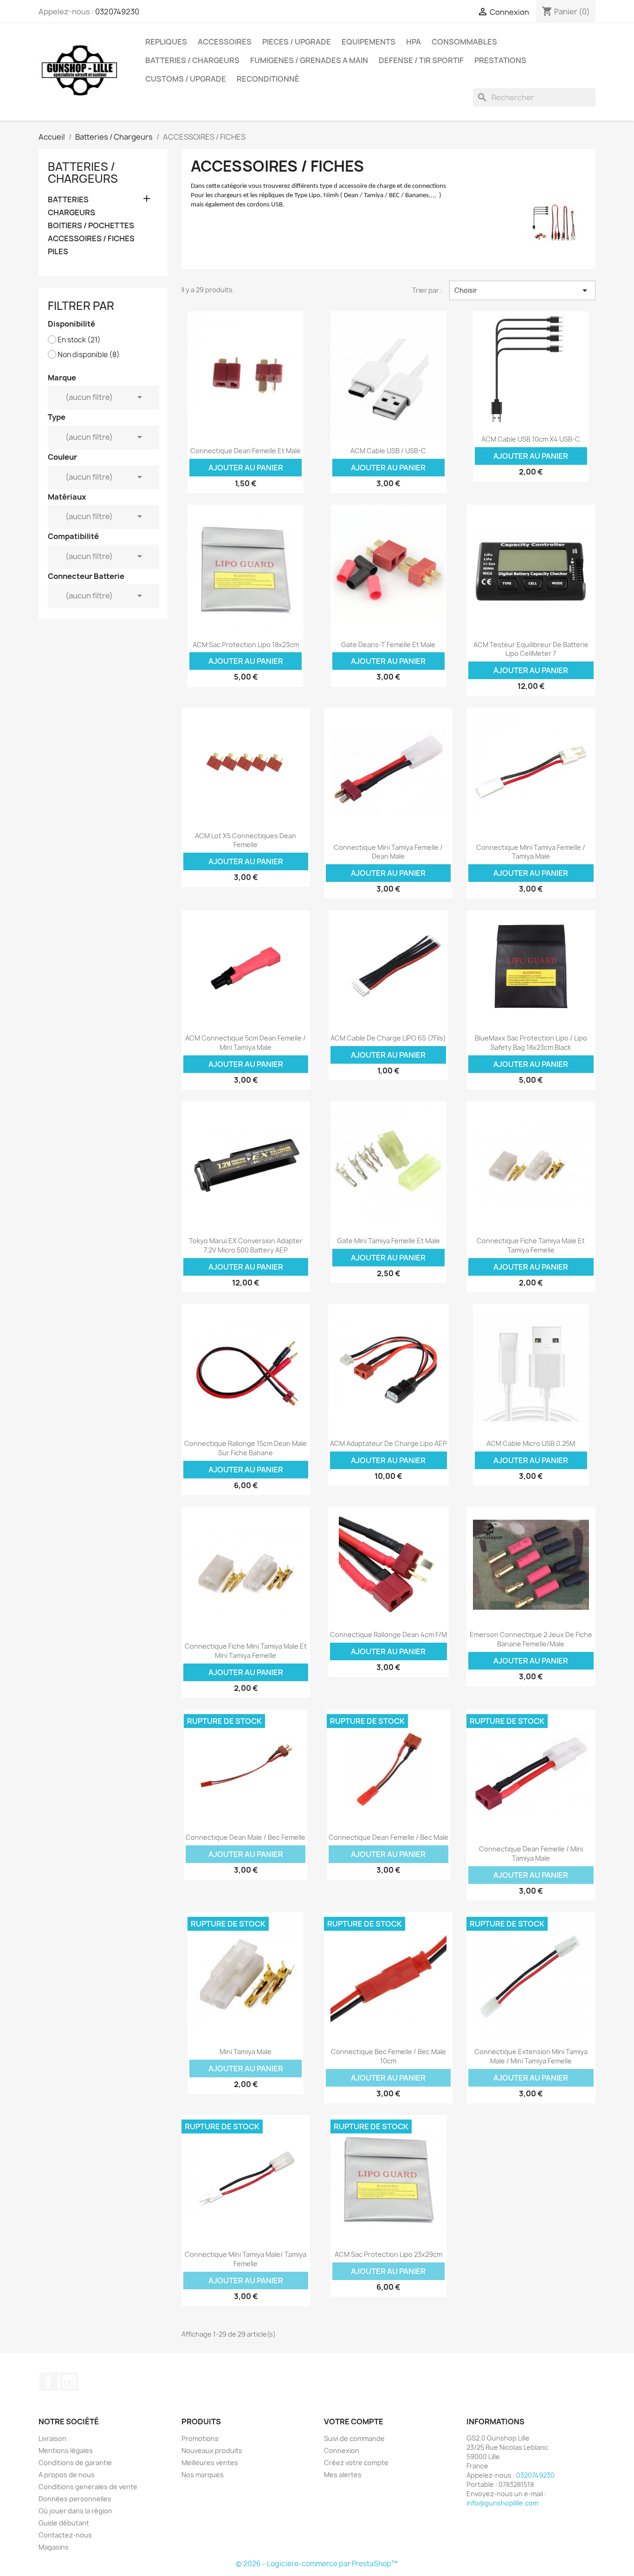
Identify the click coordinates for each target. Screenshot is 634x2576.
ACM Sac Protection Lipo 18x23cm (246, 645)
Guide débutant (64, 2523)
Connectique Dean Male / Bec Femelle (246, 1837)
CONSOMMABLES (464, 42)
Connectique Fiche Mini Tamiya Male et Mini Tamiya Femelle (246, 1651)
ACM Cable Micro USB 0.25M (531, 1443)
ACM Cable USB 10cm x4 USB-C (531, 439)
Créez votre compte (356, 2463)
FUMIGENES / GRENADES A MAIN (309, 60)
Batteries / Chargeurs (83, 173)
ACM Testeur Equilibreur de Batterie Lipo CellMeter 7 (531, 649)
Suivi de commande (354, 2438)
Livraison (52, 2438)
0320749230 (117, 12)
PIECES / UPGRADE (297, 42)
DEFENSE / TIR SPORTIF (421, 60)
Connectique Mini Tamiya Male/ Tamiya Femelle (246, 2259)
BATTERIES (68, 200)
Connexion (342, 2451)
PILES (58, 252)
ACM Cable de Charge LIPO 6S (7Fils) (388, 1038)
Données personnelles (75, 2499)
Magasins (54, 2547)
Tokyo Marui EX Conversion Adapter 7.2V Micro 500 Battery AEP (246, 1245)
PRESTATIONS (500, 60)
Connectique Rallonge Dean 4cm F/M (388, 1635)
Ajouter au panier (246, 468)
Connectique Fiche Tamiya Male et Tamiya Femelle (531, 1245)
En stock (79, 340)
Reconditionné (268, 79)
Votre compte (354, 2422)
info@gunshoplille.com (502, 2503)
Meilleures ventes (210, 2463)
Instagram (69, 2382)
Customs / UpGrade (186, 79)
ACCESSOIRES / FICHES (91, 239)
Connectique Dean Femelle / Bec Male (388, 1837)
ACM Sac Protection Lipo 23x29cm (388, 2254)
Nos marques (203, 2475)
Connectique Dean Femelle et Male (246, 451)
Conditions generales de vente (88, 2487)
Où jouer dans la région (75, 2511)
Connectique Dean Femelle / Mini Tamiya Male (531, 1853)
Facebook (49, 2382)
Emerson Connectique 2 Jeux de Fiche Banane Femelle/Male (531, 1639)
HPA (414, 42)
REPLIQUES (166, 42)
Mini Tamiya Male (246, 2052)
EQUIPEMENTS (369, 42)
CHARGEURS (71, 213)
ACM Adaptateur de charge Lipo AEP (388, 1443)
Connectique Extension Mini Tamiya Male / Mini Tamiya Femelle (531, 2056)
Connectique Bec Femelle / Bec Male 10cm (388, 2056)
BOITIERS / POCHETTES (91, 226)
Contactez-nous (65, 2535)
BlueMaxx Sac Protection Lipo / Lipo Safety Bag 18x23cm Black (531, 1043)
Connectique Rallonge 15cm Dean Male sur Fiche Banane (246, 1448)
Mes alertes (343, 2475)
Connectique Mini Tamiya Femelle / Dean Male (388, 852)
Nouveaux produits (212, 2451)
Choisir (522, 290)
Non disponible (89, 355)
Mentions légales (66, 2451)
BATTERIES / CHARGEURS (192, 60)
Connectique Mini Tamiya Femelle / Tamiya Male (531, 852)
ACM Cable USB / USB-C (388, 451)
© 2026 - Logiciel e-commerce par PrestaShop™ (317, 2564)
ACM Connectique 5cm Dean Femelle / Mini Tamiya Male (246, 1043)
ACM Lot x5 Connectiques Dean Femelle (246, 840)
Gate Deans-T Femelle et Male (388, 645)
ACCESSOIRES (225, 42)
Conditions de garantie (75, 2463)
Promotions (200, 2438)
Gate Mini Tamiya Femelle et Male (388, 1241)
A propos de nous (67, 2475)
